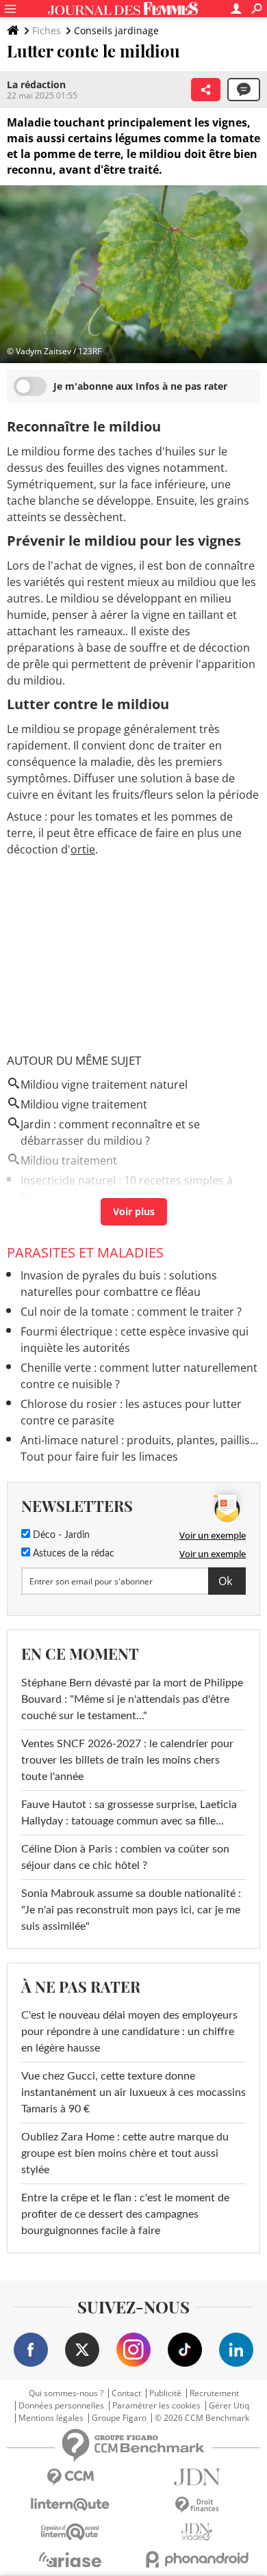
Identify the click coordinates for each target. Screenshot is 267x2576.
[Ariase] (70, 2560)
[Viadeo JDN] (197, 2532)
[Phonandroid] (197, 2559)
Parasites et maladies (85, 1252)
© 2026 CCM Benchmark (202, 2418)
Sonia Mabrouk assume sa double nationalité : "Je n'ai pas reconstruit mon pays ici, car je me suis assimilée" (131, 1910)
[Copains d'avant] (70, 2532)
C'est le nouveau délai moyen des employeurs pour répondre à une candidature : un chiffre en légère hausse (129, 2032)
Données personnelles (61, 2406)
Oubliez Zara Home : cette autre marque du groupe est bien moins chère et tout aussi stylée (125, 2153)
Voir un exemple (213, 1535)
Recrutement (214, 2393)
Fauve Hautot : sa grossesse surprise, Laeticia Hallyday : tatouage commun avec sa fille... (129, 1813)
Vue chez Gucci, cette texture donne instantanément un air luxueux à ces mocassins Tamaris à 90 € (133, 2093)
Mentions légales (51, 2418)
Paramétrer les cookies (156, 2406)
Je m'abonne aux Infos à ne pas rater (140, 386)
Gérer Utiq (229, 2406)
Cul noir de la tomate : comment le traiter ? (131, 1312)
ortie (83, 849)
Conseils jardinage (116, 30)
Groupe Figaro (119, 2418)
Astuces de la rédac (72, 1554)
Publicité (165, 2393)
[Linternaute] (70, 2505)
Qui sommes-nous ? (66, 2393)
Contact (126, 2393)
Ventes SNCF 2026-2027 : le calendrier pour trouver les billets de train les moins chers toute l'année (127, 1760)
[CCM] (70, 2477)
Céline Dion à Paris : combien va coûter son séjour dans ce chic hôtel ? (125, 1857)
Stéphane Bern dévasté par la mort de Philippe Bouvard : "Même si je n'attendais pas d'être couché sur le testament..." (132, 1699)
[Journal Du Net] (197, 2477)
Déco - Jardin (60, 1535)
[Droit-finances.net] (197, 2505)
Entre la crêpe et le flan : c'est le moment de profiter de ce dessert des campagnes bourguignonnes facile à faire (125, 2214)
